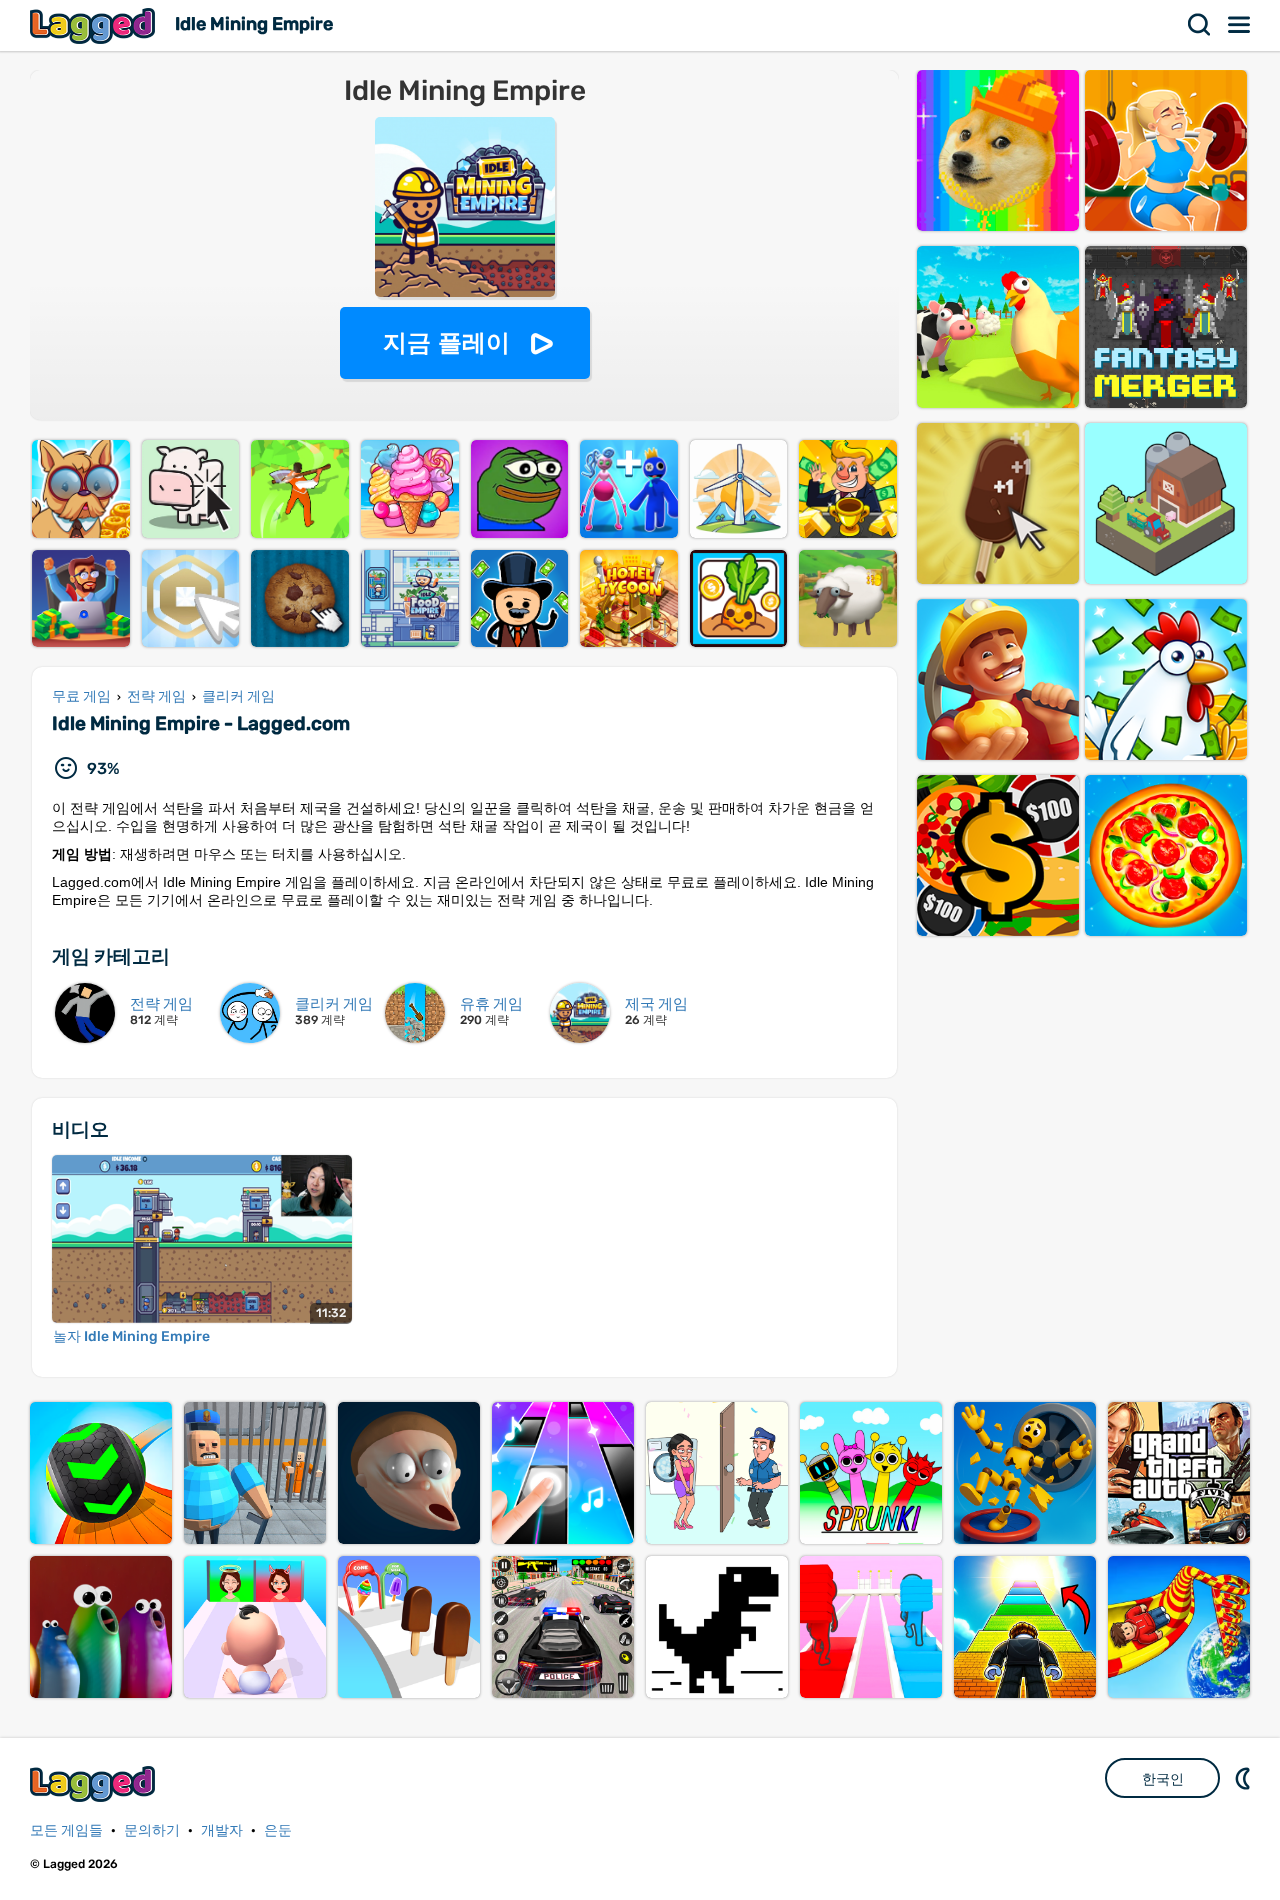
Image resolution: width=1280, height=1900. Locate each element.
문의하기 (152, 1830)
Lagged (95, 25)
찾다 (1200, 25)
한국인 (1163, 1779)
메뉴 (1240, 25)
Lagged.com (95, 1783)
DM (1245, 1778)
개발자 (222, 1830)
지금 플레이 (446, 342)
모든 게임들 (66, 1830)
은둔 (278, 1830)
